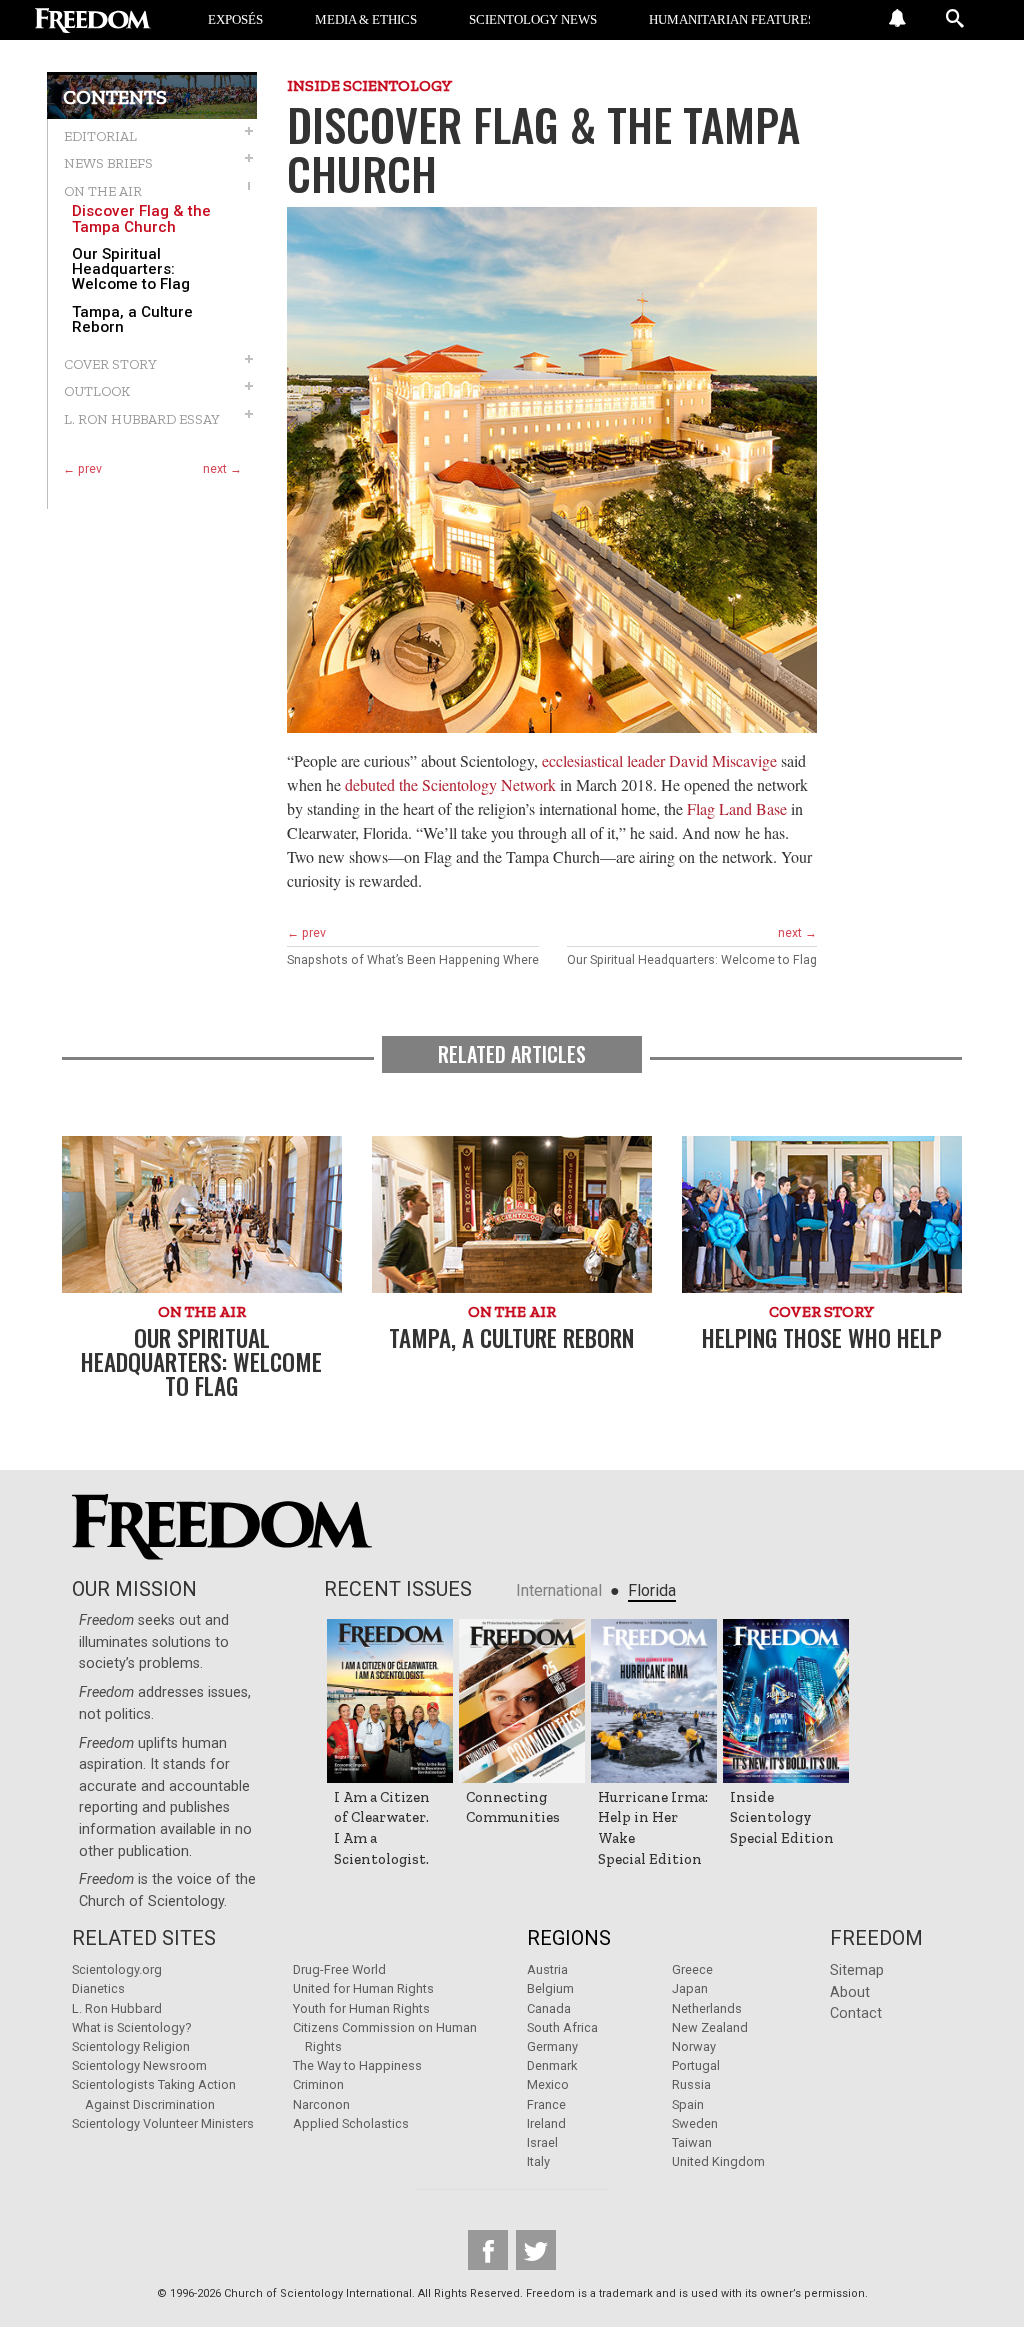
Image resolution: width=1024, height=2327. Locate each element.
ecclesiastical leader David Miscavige (659, 760)
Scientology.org (117, 1969)
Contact (856, 2013)
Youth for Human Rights (361, 2008)
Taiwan (692, 2142)
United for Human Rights (363, 1988)
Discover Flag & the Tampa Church (141, 219)
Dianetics (98, 1988)
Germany (552, 2046)
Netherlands (707, 2008)
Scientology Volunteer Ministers (163, 2123)
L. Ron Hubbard (117, 2008)
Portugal (696, 2065)
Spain (688, 2104)
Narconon (321, 2104)
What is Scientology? (131, 2027)
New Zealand (710, 2027)
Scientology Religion (131, 2046)
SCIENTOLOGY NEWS (533, 19)
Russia (691, 2084)
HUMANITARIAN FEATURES (732, 19)
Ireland (546, 2123)
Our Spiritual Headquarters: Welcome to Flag (131, 270)
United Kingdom (718, 2161)
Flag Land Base (737, 808)
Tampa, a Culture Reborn (132, 320)
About (850, 1992)
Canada (549, 2008)
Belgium (550, 1988)
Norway (694, 2046)
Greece (692, 1969)
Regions (569, 1938)
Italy (538, 2161)
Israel (542, 2142)
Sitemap (857, 1970)
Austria (547, 1969)
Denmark (552, 2065)
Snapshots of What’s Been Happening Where (413, 960)
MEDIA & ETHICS (366, 19)
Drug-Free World (339, 1969)
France (546, 2104)
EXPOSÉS (235, 19)
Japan (690, 1988)
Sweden (695, 2123)
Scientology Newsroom (139, 2065)
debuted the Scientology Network (450, 784)
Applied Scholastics (351, 2123)
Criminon (318, 2084)
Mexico (548, 2084)
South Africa (562, 2027)
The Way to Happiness (357, 2065)
